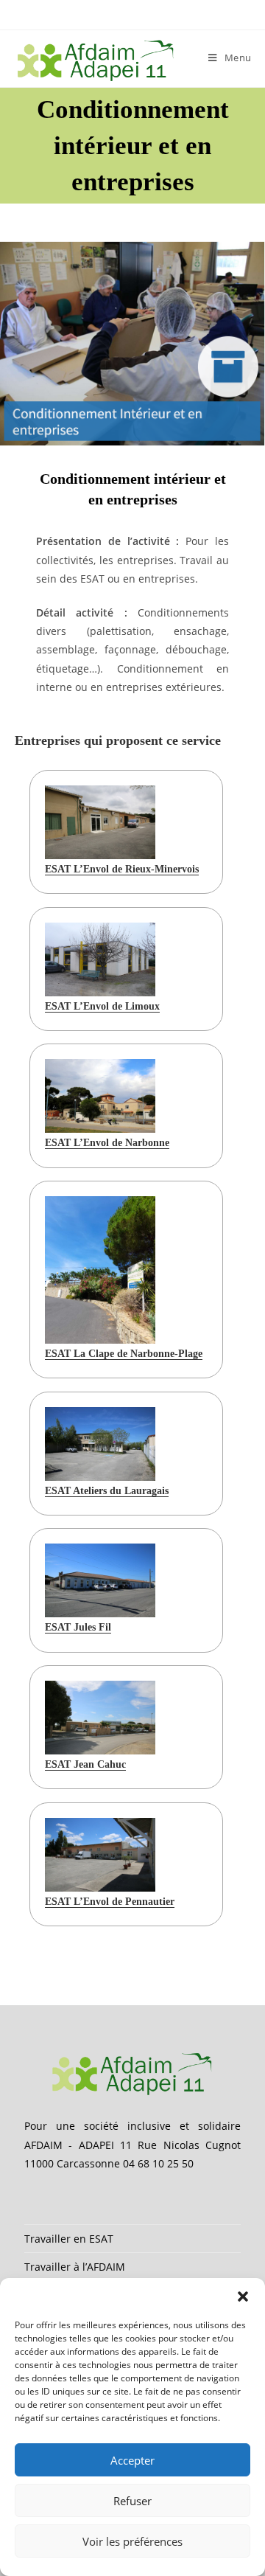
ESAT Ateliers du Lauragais (107, 1491)
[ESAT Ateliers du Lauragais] (100, 1444)
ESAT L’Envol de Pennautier (110, 1902)
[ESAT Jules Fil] (100, 1580)
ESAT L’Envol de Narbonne (107, 1143)
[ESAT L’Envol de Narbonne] (100, 1096)
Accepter (132, 2460)
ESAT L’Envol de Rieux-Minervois (122, 869)
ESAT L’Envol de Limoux (102, 1006)
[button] (243, 2296)
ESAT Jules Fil (78, 1627)
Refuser (132, 2501)
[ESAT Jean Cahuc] (100, 1718)
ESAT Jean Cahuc (85, 1764)
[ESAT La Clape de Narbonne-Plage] (100, 1270)
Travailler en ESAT (69, 2239)
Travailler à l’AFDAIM (75, 2267)
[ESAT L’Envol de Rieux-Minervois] (100, 822)
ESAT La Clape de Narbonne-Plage (124, 1354)
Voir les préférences (132, 2541)
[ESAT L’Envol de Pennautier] (100, 1855)
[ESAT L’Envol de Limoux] (100, 959)
